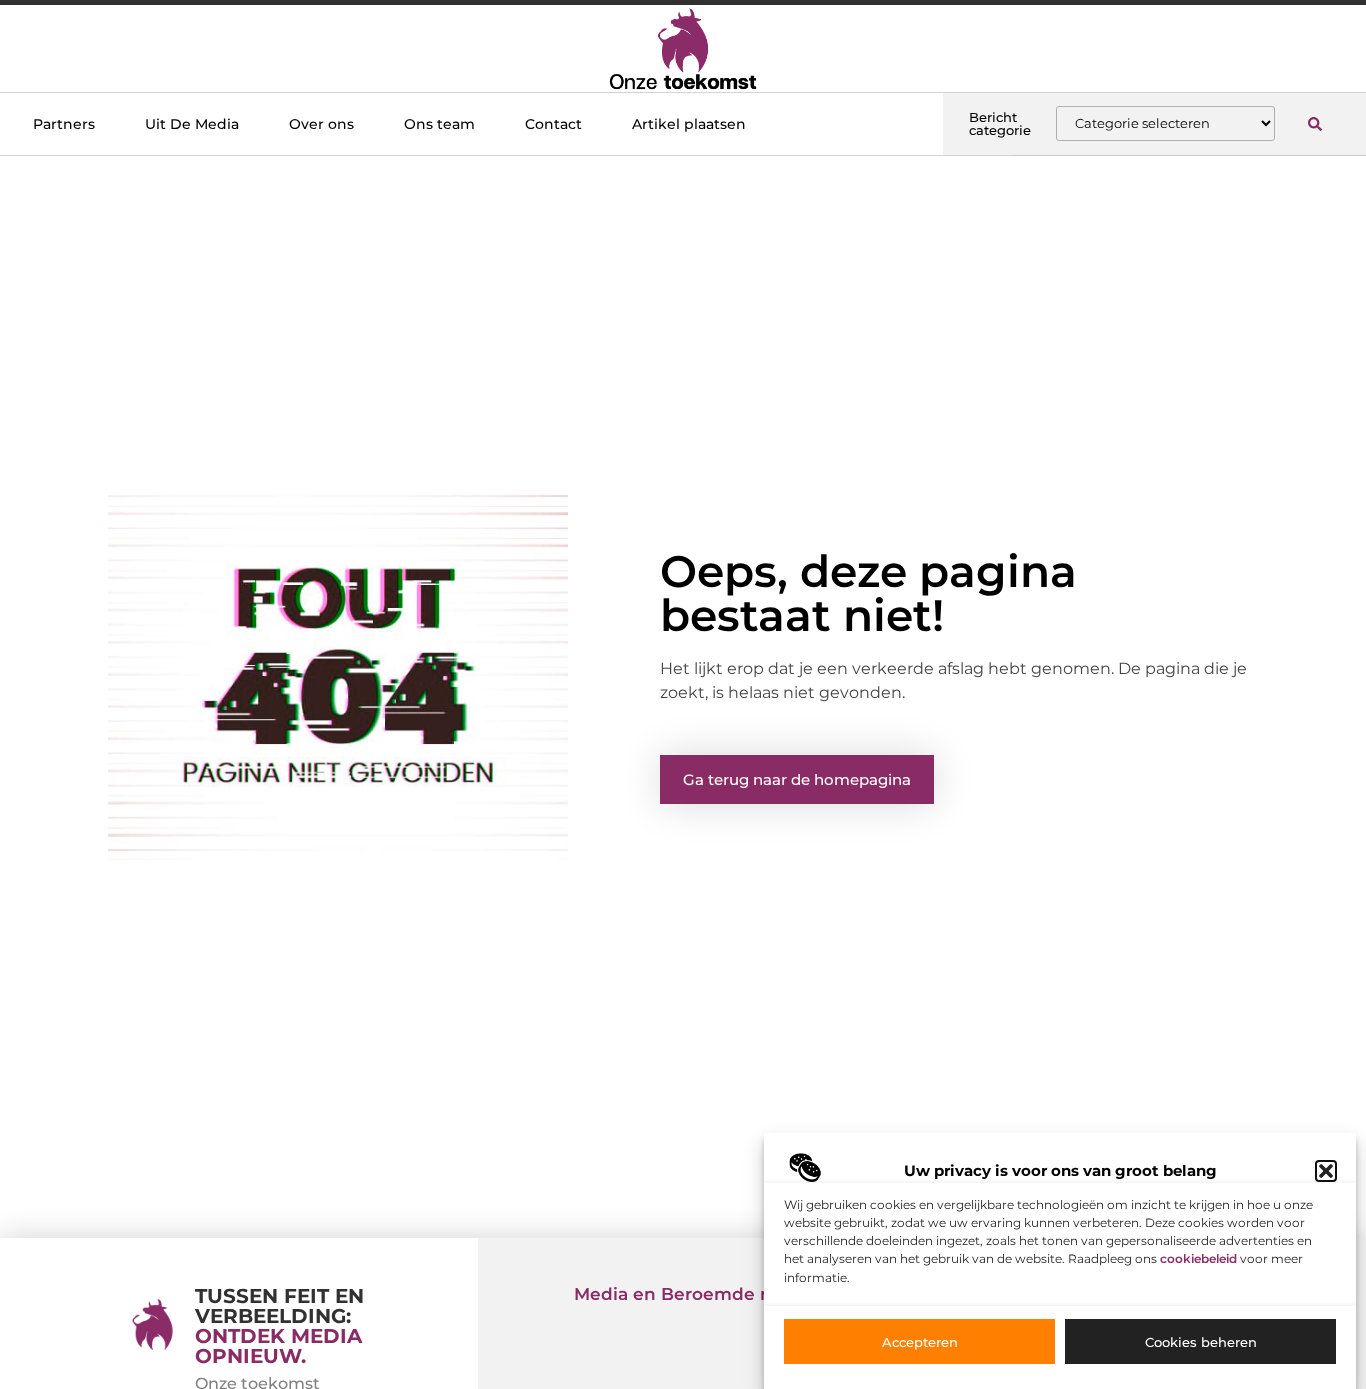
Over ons (321, 124)
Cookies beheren (1201, 1342)
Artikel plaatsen (689, 124)
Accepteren (920, 1342)
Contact (553, 124)
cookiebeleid (1198, 1259)
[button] (1326, 1171)
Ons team (439, 124)
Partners (64, 124)
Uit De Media (192, 124)
